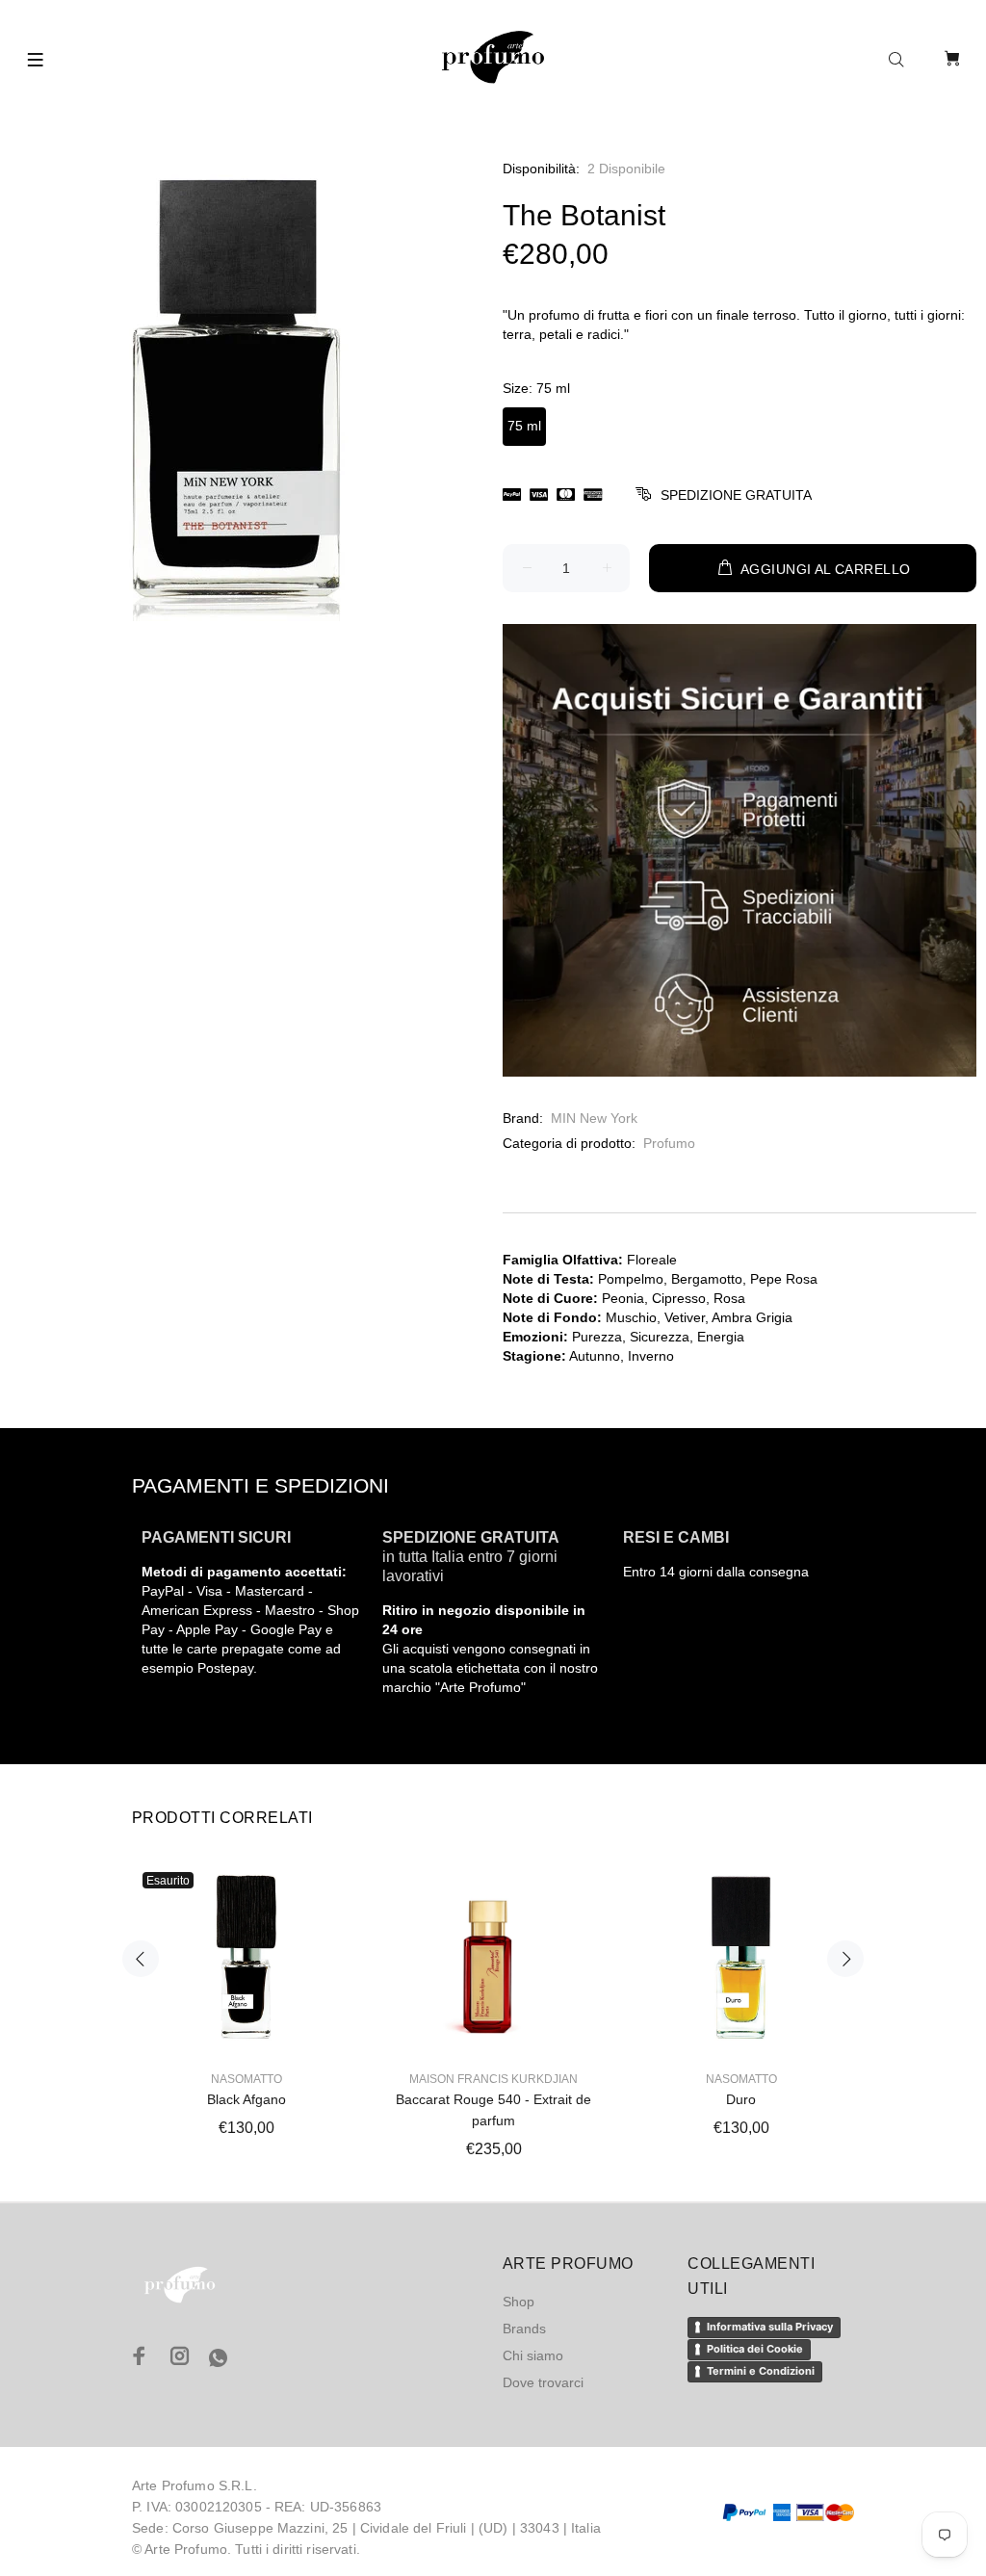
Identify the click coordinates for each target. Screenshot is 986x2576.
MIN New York (594, 1118)
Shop (519, 2302)
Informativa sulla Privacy (770, 2327)
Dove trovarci (543, 2382)
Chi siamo (533, 2355)
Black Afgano (246, 2099)
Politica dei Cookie (755, 2349)
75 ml (524, 426)
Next (845, 1959)
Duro (741, 2099)
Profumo (669, 1143)
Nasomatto (246, 2079)
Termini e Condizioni (761, 2371)
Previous (141, 1959)
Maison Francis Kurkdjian (493, 2079)
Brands (524, 2329)
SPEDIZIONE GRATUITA (736, 495)
